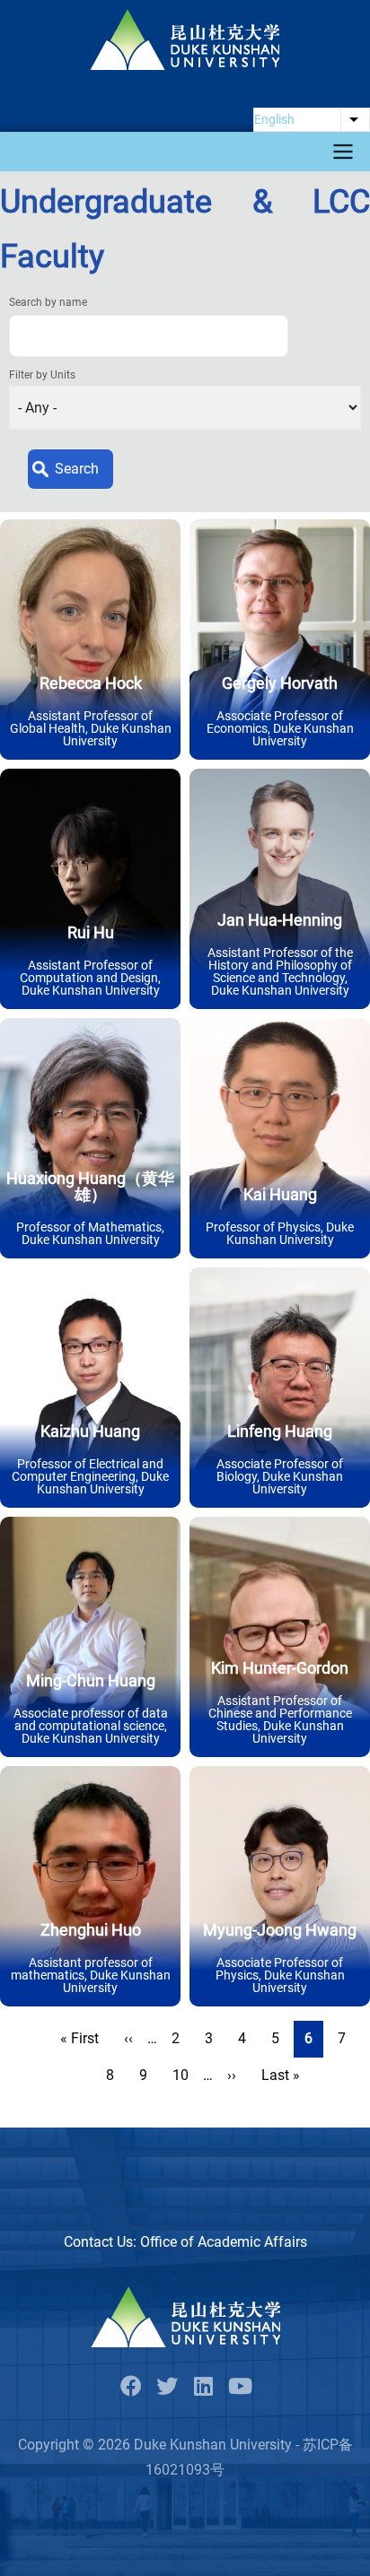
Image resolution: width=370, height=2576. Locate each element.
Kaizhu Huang (90, 1431)
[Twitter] (167, 2387)
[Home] (185, 39)
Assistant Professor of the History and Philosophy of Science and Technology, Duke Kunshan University (280, 971)
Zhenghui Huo (91, 1930)
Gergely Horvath (280, 683)
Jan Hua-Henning (280, 920)
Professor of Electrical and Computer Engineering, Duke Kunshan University (90, 1476)
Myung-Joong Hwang (280, 1930)
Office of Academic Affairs (224, 2242)
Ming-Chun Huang (91, 1680)
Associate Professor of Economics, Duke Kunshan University (280, 728)
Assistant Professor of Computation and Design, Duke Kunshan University (90, 978)
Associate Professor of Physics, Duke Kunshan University (280, 1975)
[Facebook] (131, 2387)
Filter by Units (42, 375)
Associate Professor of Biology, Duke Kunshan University (280, 1476)
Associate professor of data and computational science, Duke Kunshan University (91, 1726)
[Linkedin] (203, 2387)
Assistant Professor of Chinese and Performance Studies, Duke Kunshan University (280, 1719)
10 (186, 2075)
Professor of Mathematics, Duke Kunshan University (90, 1233)
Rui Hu (91, 932)
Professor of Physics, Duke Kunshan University (280, 1233)
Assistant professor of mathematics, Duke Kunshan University (91, 1975)
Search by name (48, 302)
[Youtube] (239, 2387)
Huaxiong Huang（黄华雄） (90, 1186)
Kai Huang (280, 1194)
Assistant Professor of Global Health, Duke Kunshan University (91, 728)
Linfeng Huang (280, 1431)
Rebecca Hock (91, 683)
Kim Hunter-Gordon (280, 1668)
